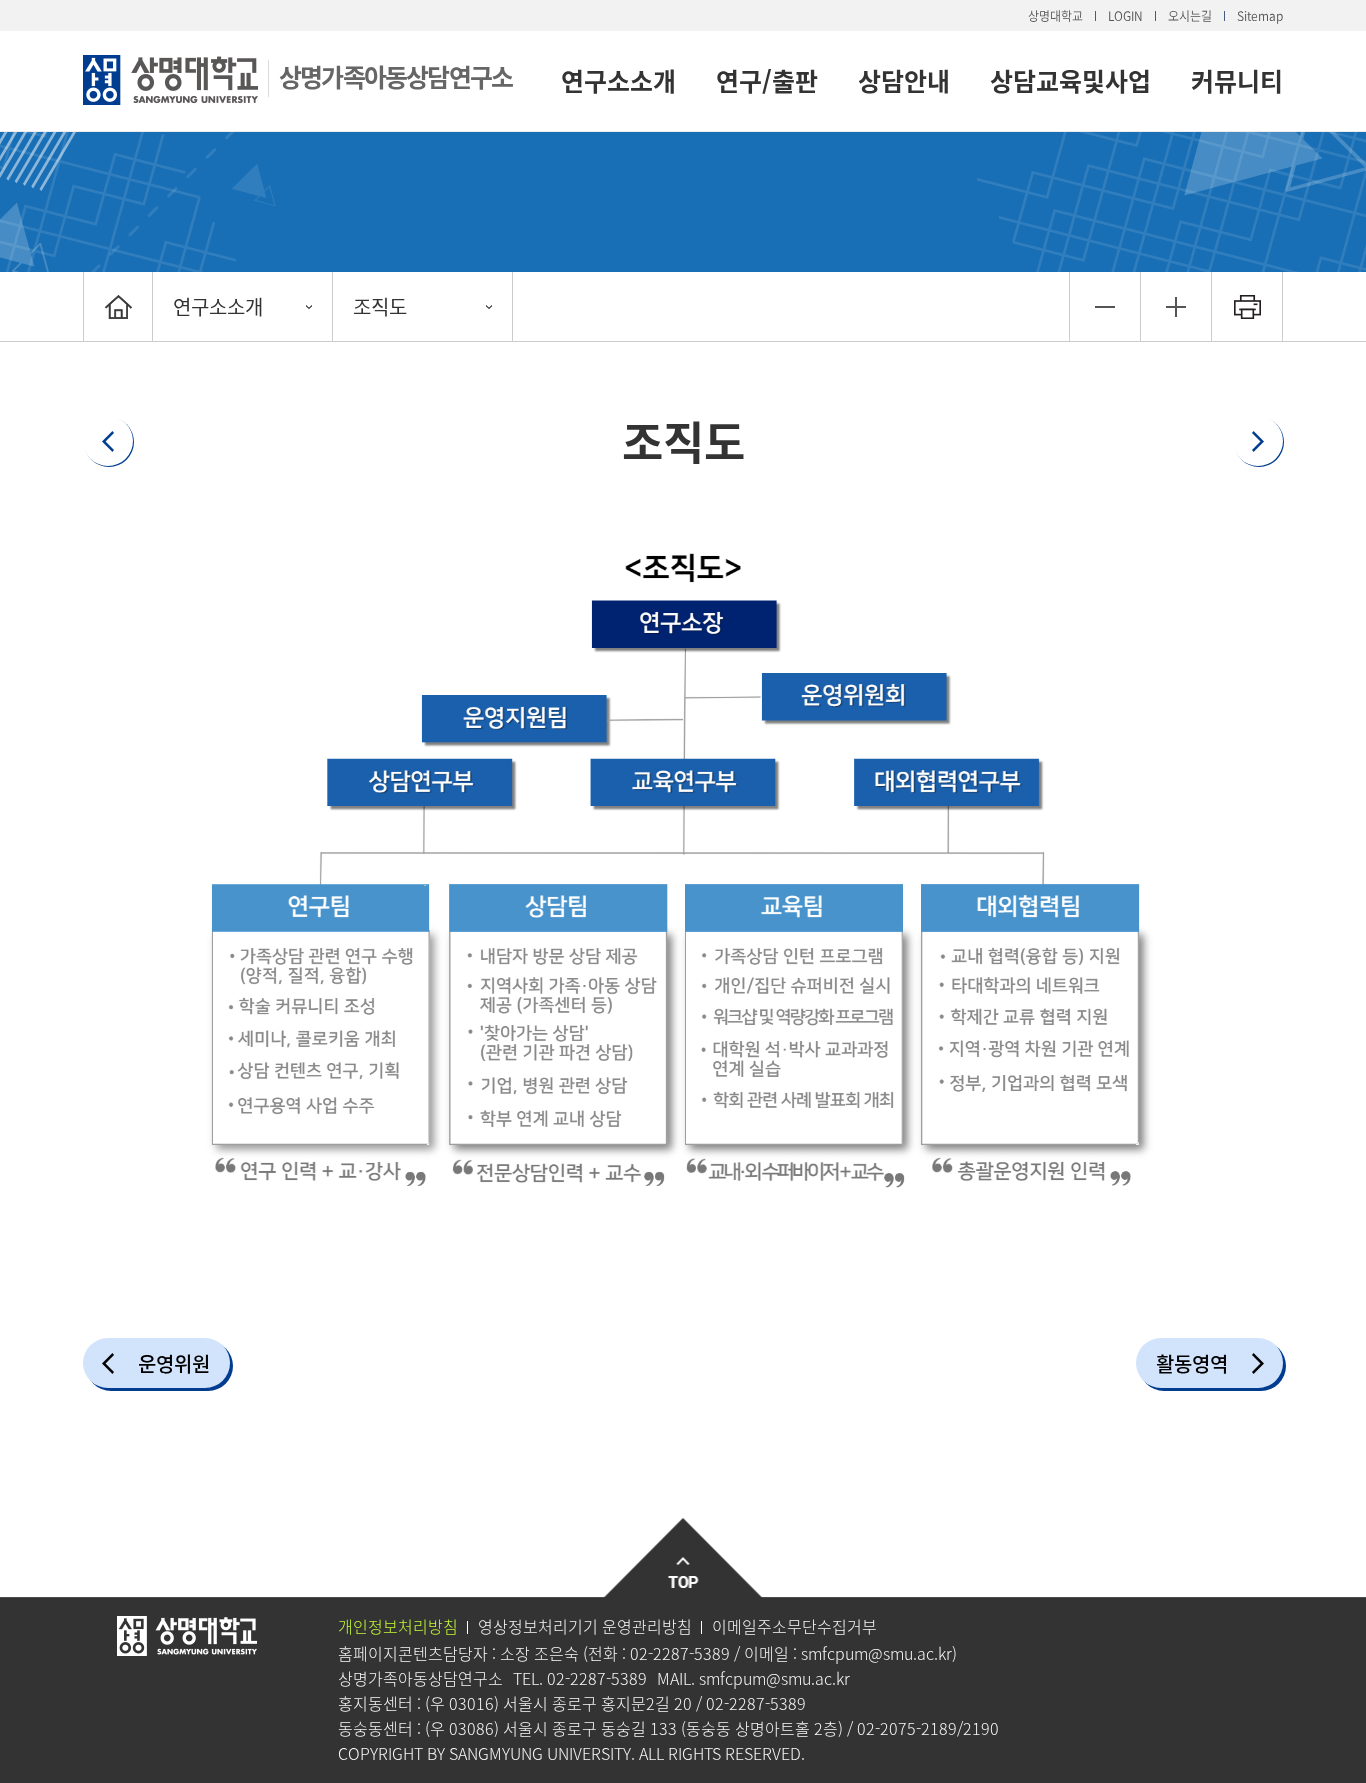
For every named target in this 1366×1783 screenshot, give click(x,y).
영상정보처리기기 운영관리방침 (585, 1626)
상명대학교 (1055, 16)
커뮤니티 (1237, 80)
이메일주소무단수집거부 (794, 1626)
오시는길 (1190, 16)
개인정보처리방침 (398, 1626)
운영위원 (174, 1363)
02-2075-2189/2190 (928, 1728)
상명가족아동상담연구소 (395, 76)
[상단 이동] (683, 1558)
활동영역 (1192, 1363)
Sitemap (1260, 16)
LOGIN (1125, 16)
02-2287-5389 (680, 1653)
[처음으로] (118, 306)
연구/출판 (767, 80)
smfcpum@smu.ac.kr (876, 1653)
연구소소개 (618, 80)
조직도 (380, 306)
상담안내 (904, 80)
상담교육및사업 (1070, 80)
